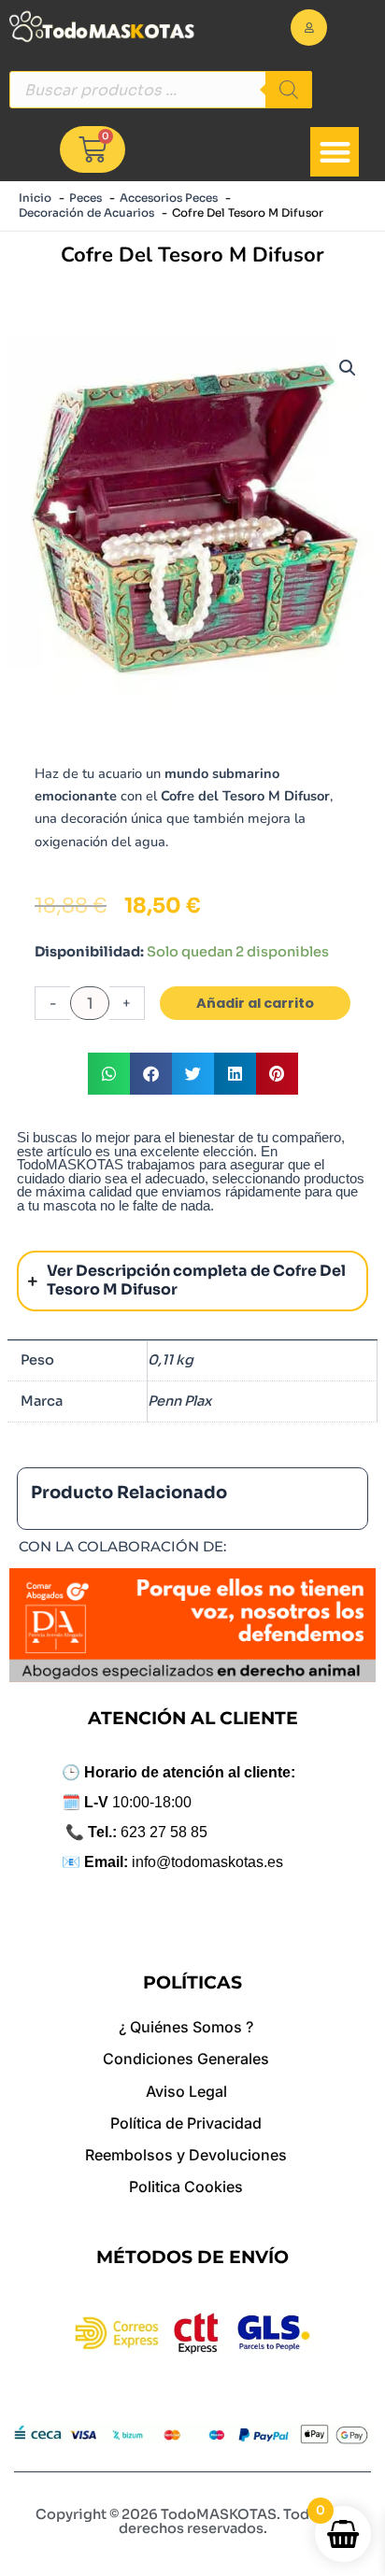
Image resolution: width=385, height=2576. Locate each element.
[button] (335, 152)
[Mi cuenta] (309, 28)
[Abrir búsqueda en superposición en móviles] (161, 90)
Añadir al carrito (255, 1003)
